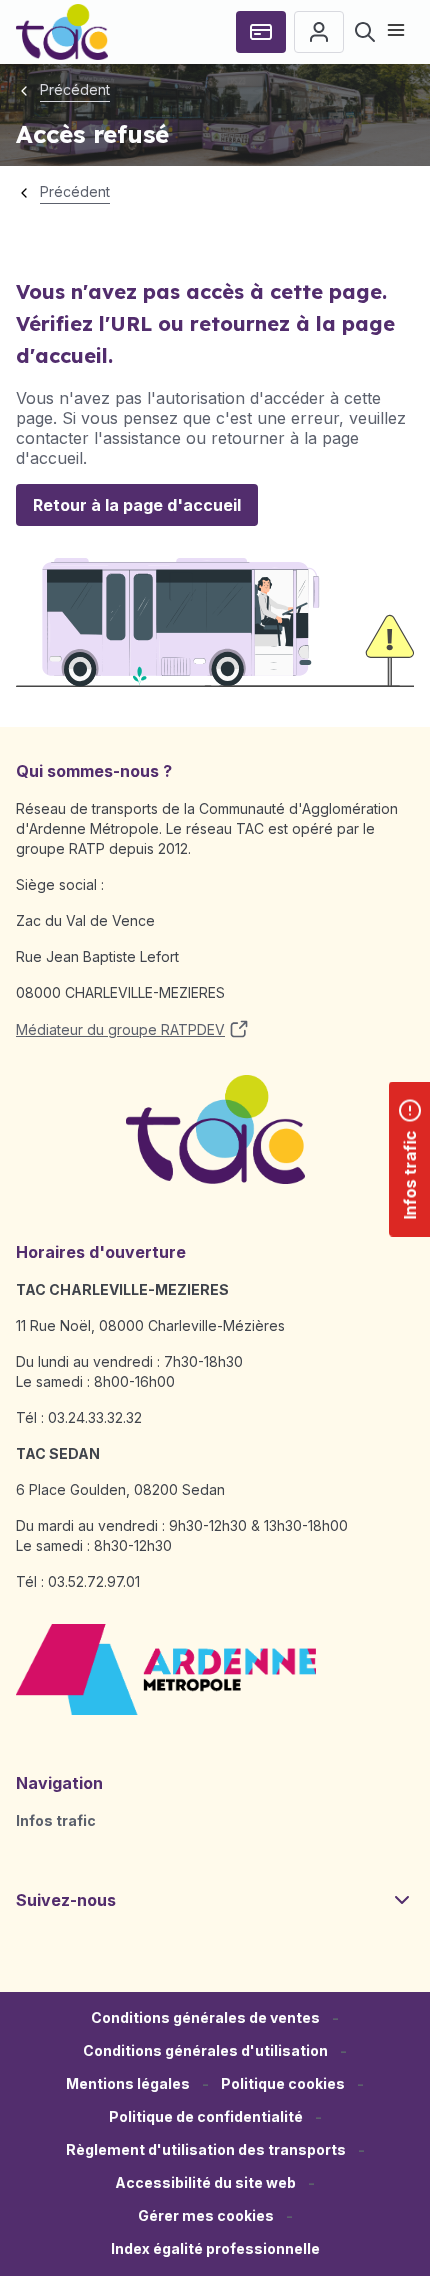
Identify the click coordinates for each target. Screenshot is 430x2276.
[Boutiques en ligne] (261, 32)
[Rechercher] (365, 32)
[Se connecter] (319, 32)
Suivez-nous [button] (66, 1900)
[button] (206, 2216)
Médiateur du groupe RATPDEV (120, 1029)
